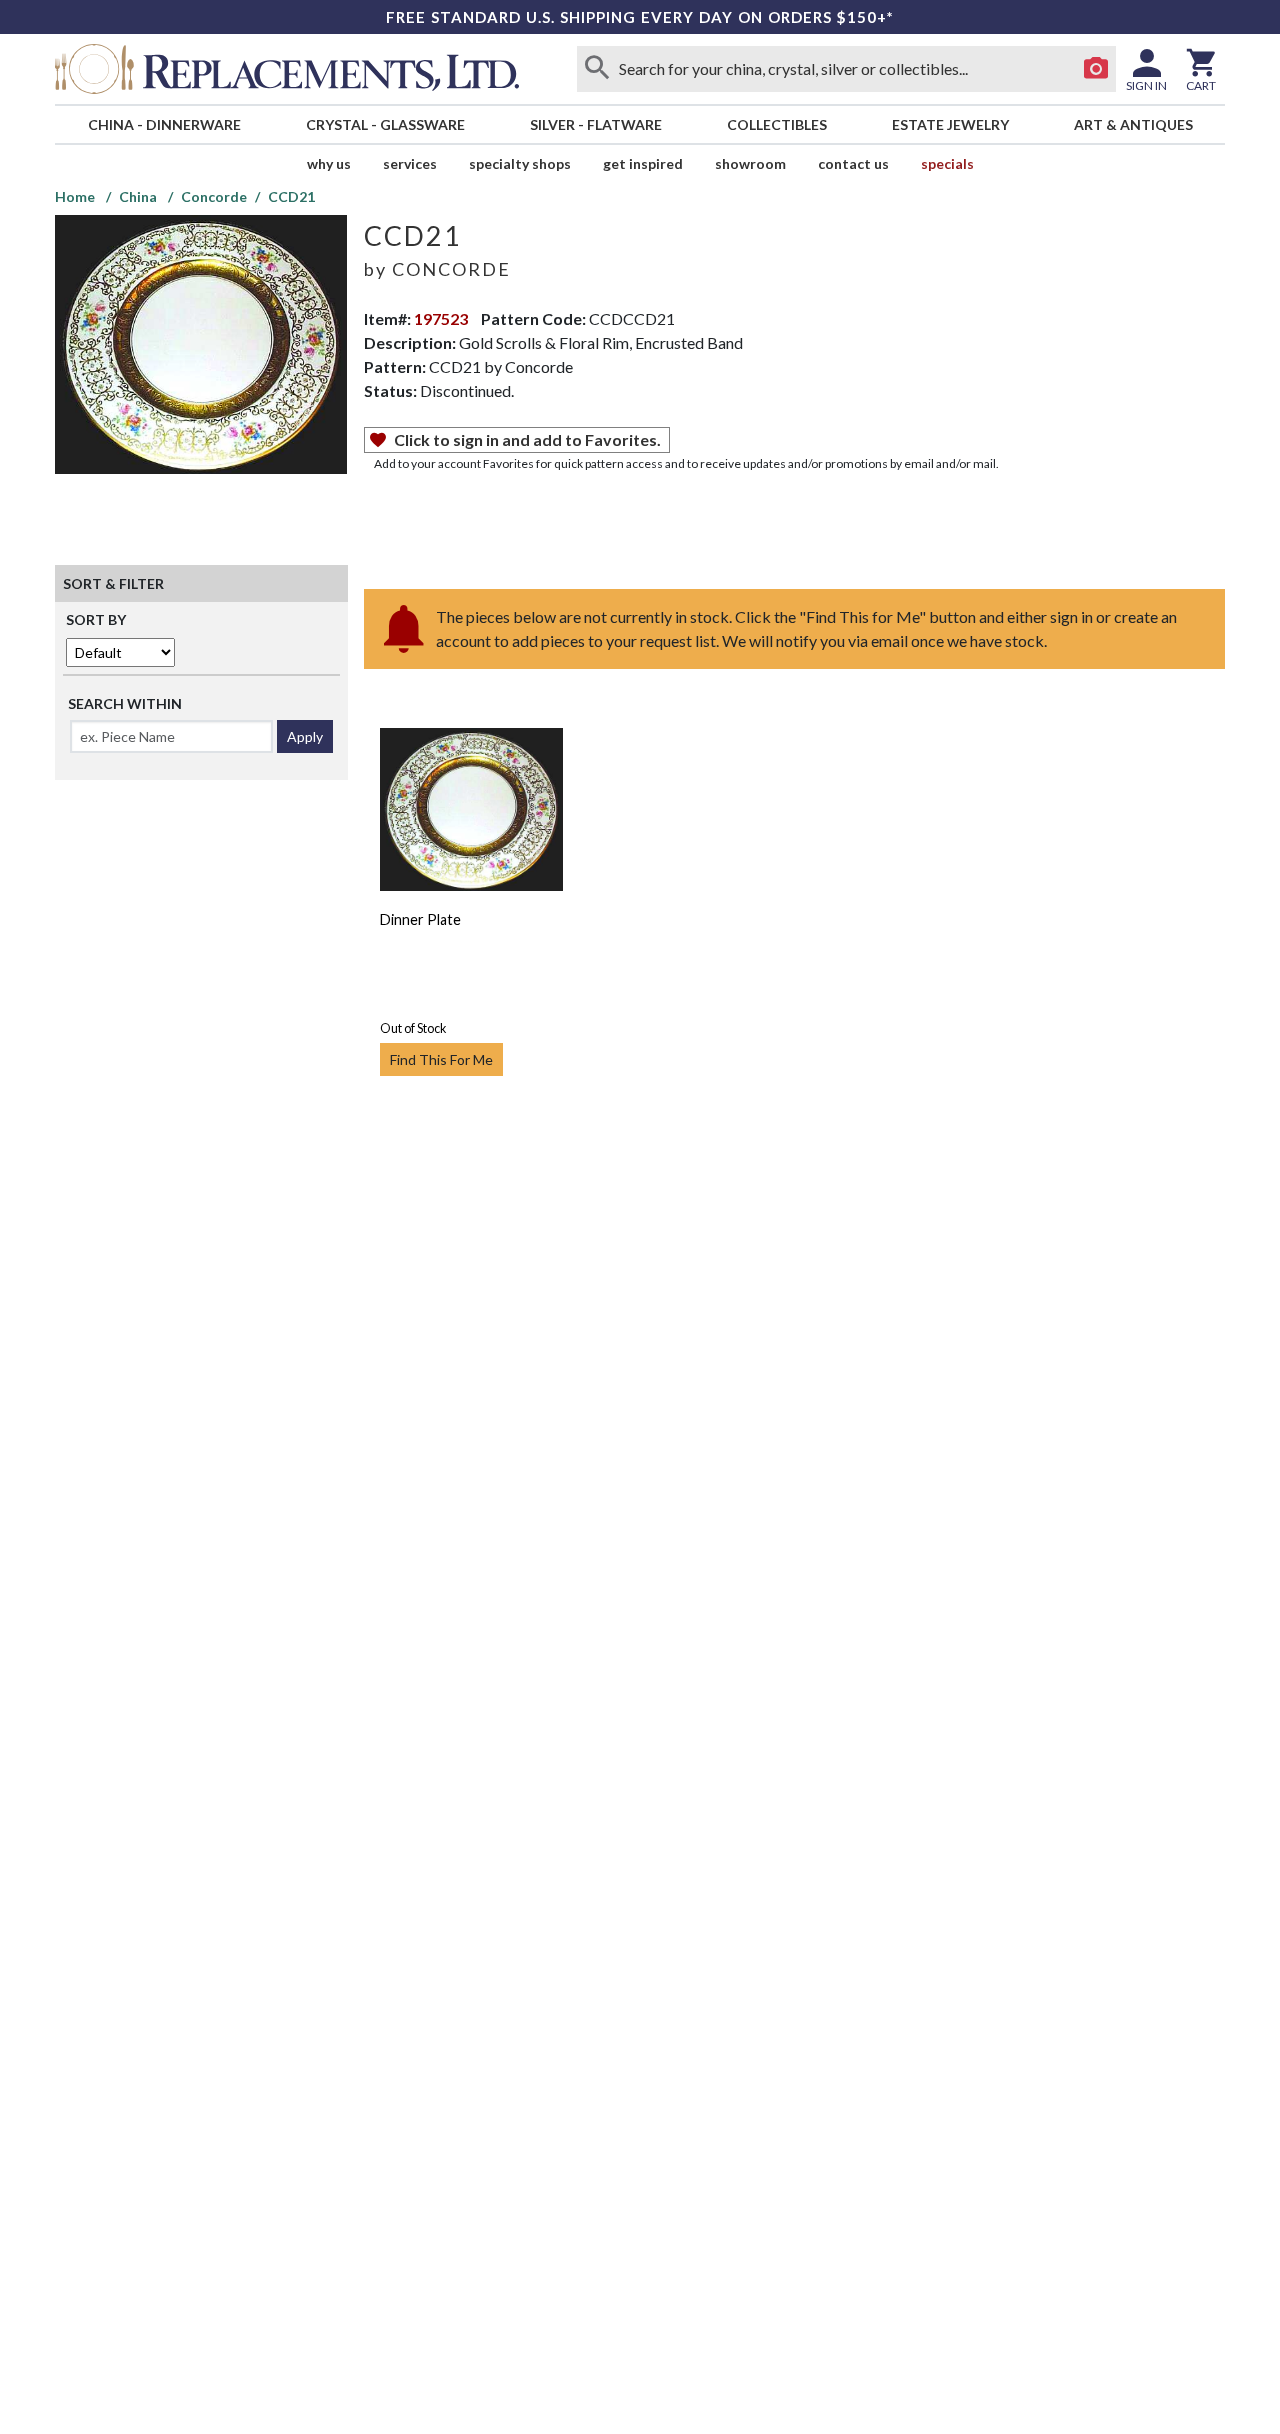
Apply (305, 736)
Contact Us (853, 163)
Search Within (125, 703)
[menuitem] (164, 124)
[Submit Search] (597, 69)
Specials (947, 163)
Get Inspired (643, 163)
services (410, 163)
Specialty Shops (520, 163)
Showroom (750, 163)
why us (329, 163)
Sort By (96, 619)
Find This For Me (441, 1059)
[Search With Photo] (1096, 69)
